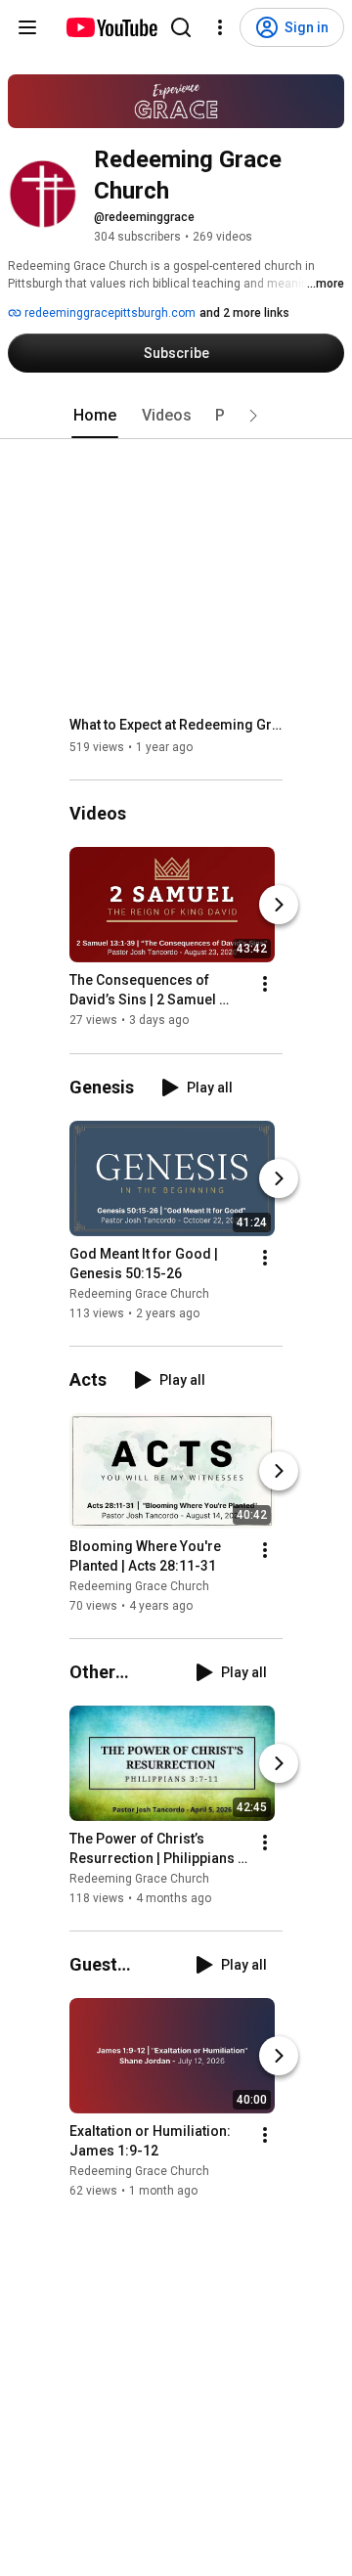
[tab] (95, 416)
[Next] (279, 906)
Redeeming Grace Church (139, 1294)
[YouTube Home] (111, 27)
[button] (253, 416)
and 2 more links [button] (244, 313)
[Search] (181, 27)
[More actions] (265, 985)
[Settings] (220, 27)
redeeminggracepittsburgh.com (109, 313)
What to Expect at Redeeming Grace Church (176, 725)
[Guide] (27, 27)
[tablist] (176, 416)
